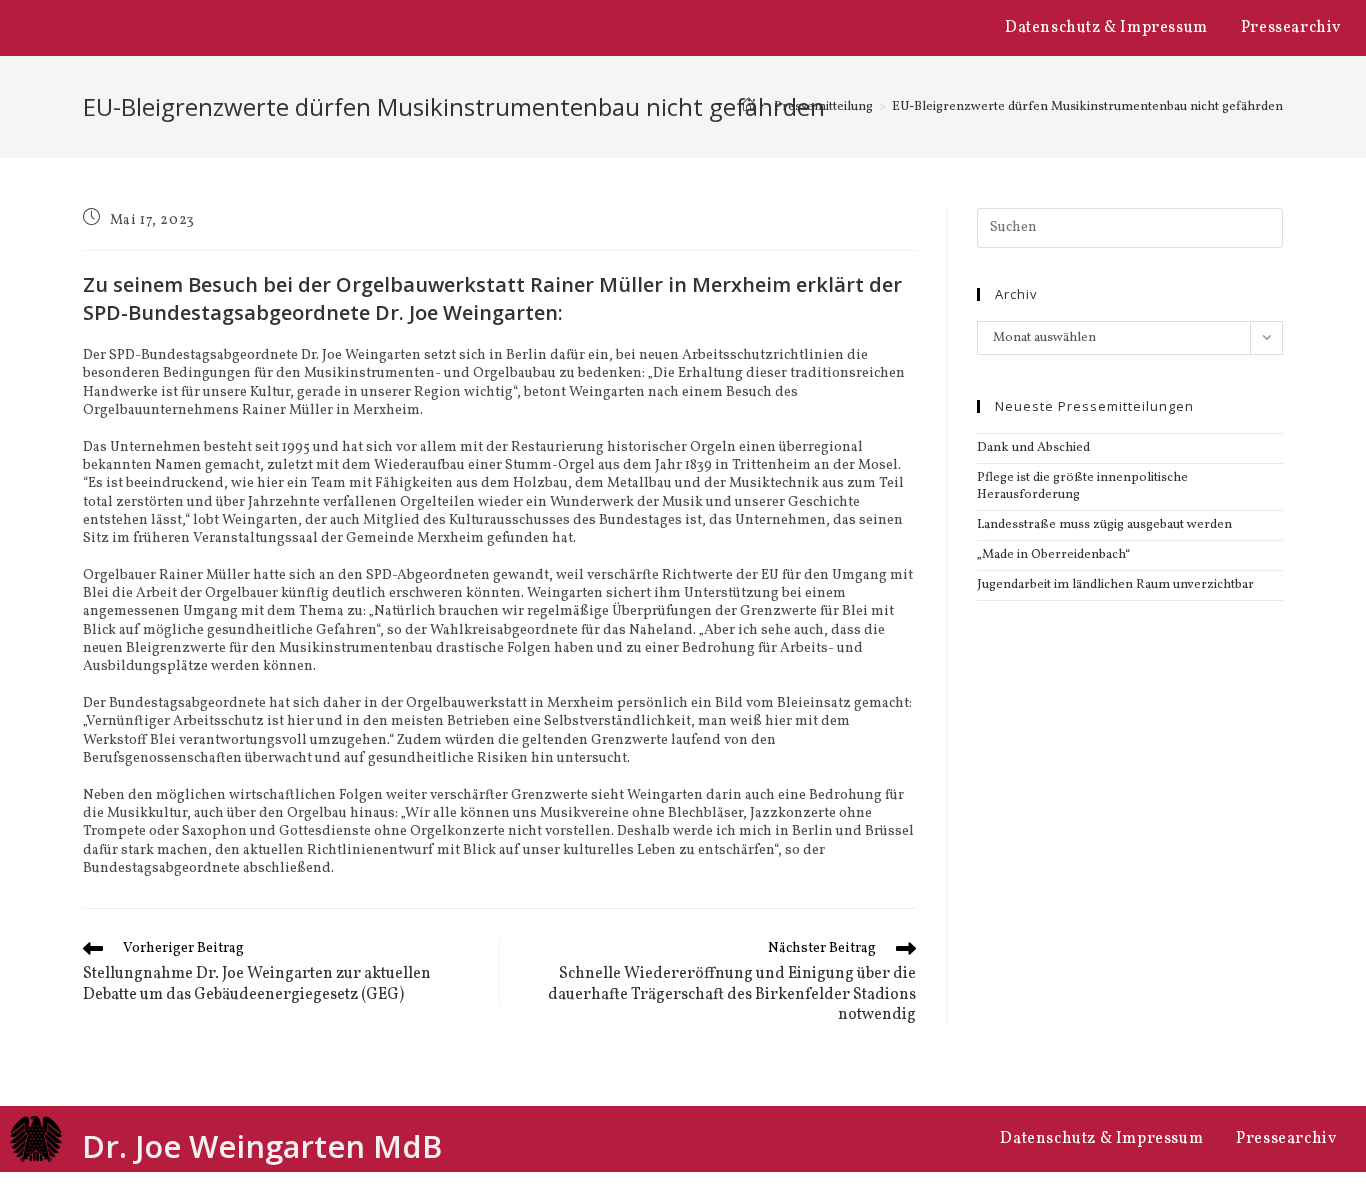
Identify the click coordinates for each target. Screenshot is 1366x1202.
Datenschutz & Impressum (1106, 28)
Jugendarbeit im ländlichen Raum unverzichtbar (1115, 585)
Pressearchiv (1291, 28)
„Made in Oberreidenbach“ (1053, 555)
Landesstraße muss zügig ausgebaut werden (1104, 525)
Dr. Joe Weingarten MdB (262, 1146)
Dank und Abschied (1033, 448)
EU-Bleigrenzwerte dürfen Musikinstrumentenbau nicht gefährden (1087, 107)
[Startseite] (748, 107)
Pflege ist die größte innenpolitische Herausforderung (1082, 486)
